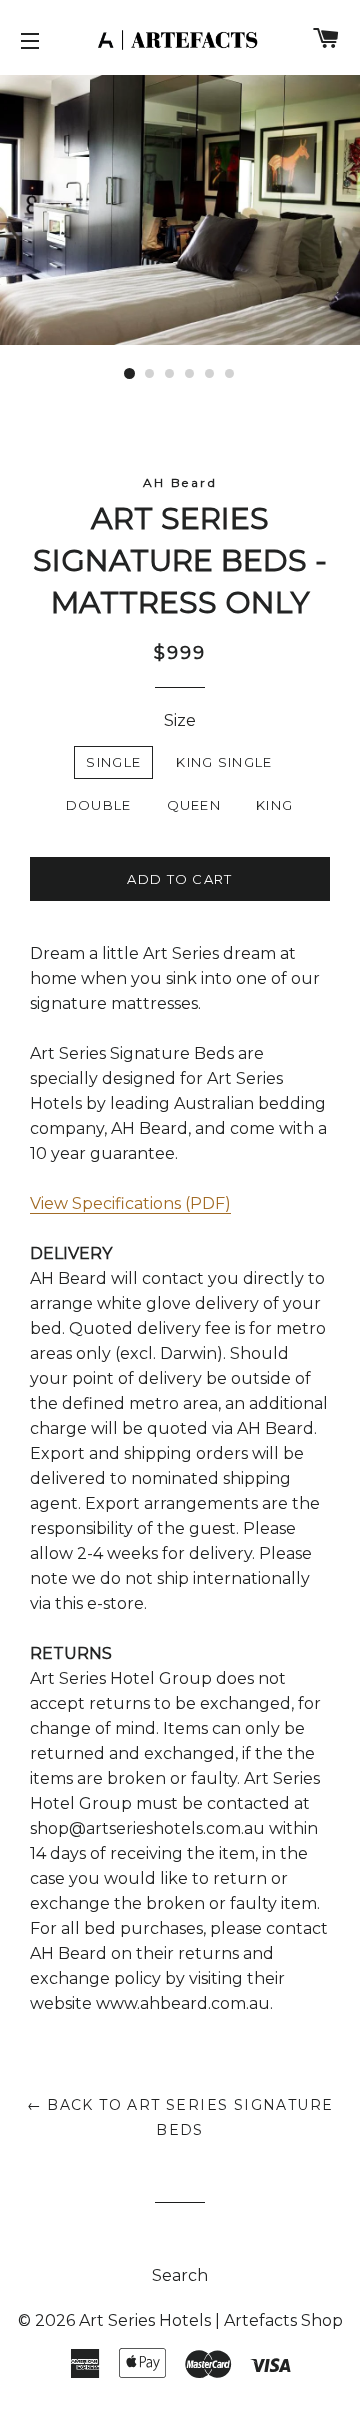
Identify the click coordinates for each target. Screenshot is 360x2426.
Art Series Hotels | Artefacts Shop (211, 2320)
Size (180, 720)
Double (99, 805)
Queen (194, 805)
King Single (224, 762)
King (274, 805)
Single (113, 762)
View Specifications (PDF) (130, 1203)
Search (180, 2275)
